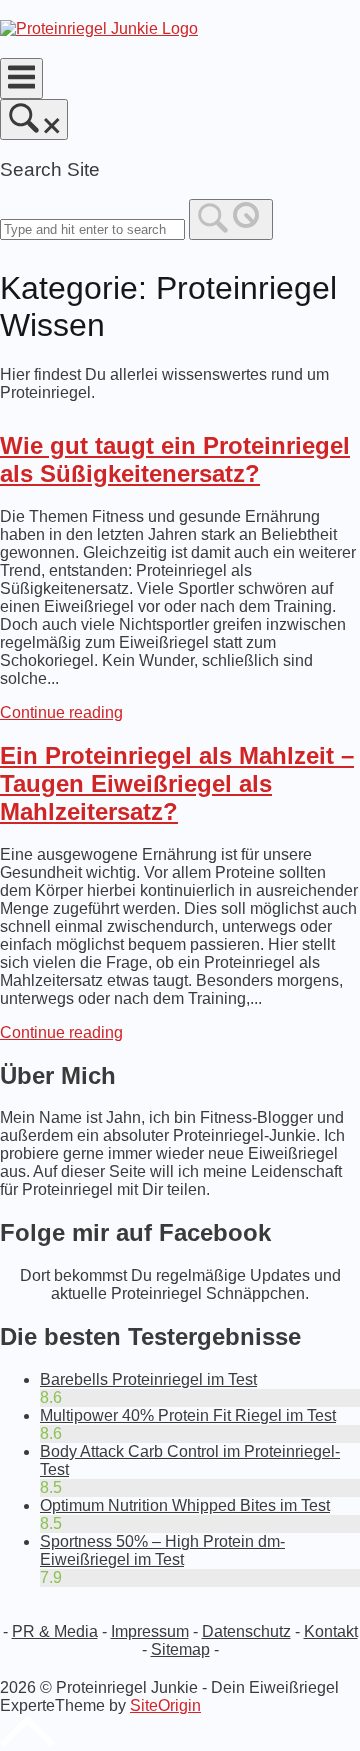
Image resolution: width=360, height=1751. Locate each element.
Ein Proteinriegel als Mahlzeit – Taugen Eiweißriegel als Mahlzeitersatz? (177, 783)
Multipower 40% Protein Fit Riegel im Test (188, 1415)
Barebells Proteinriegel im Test (148, 1379)
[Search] (231, 219)
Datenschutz (246, 1631)
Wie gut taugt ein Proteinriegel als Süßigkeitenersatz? (175, 459)
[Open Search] (34, 119)
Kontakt (331, 1631)
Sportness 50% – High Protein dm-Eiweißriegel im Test (162, 1550)
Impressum (150, 1631)
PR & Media (55, 1631)
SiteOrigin (165, 1705)
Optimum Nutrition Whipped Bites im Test (185, 1505)
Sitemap (180, 1649)
